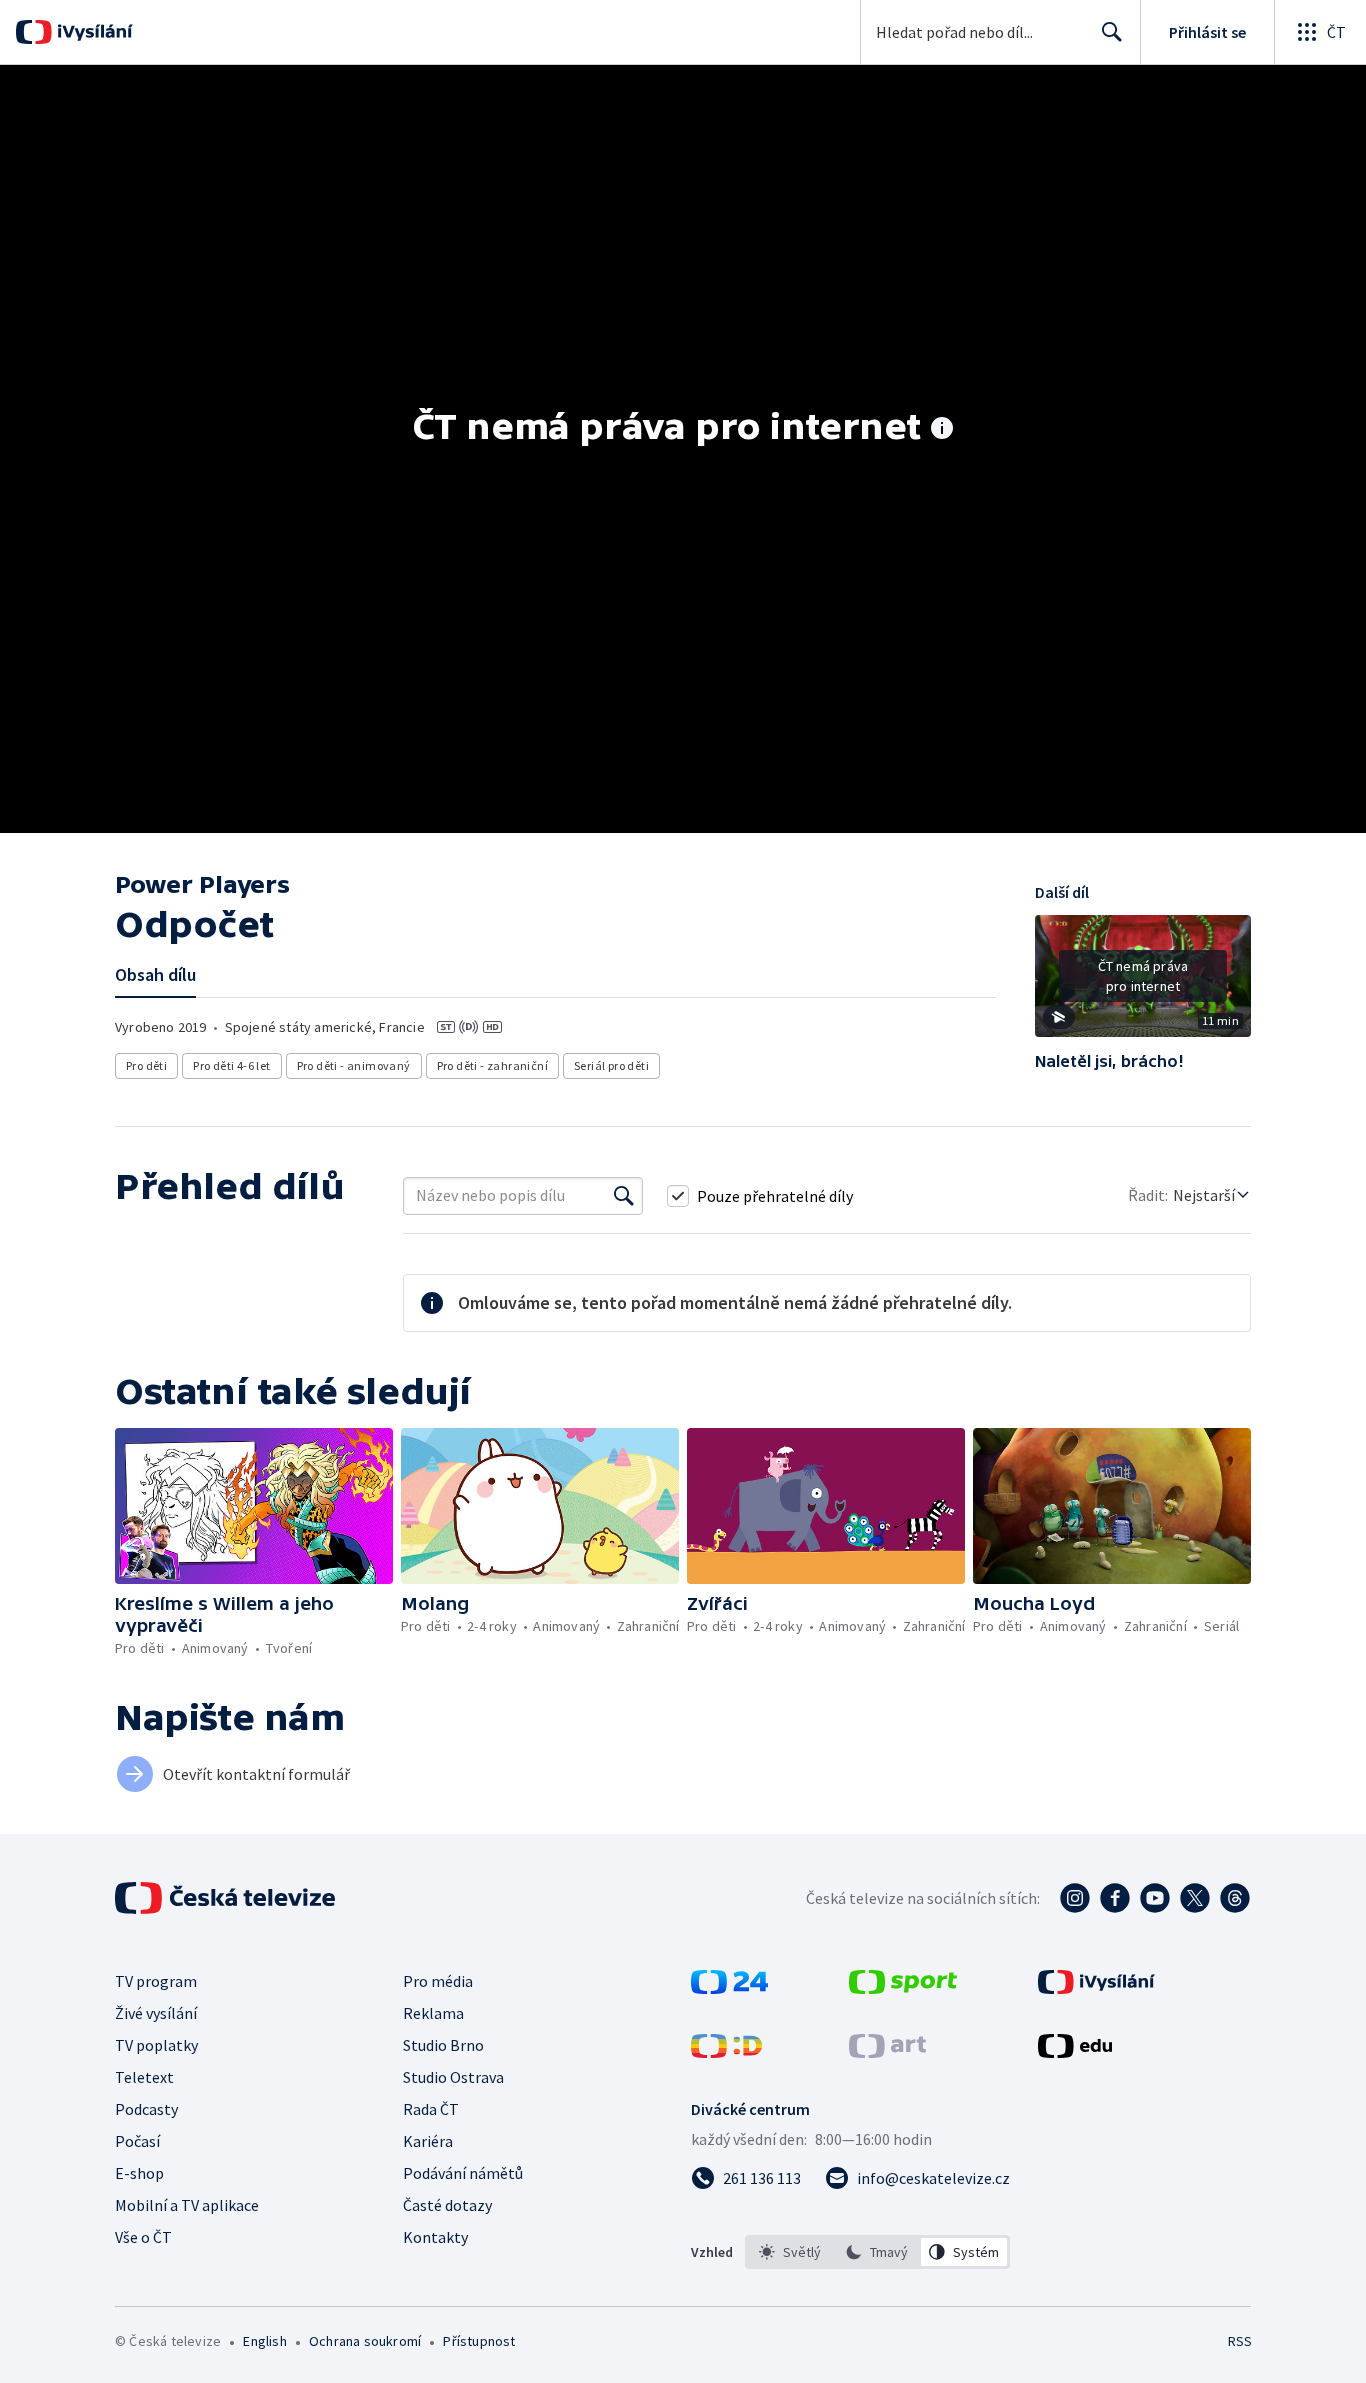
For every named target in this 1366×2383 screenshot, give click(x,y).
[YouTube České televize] (1155, 1898)
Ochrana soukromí (365, 2341)
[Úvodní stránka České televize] (227, 1898)
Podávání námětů (463, 2173)
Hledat (1112, 32)
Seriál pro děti (611, 1065)
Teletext (144, 2077)
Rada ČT (431, 2109)
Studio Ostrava (453, 2077)
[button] (1143, 983)
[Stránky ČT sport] (903, 1988)
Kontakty (435, 2237)
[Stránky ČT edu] (1075, 2052)
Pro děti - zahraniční (492, 1065)
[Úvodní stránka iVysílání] (92, 32)
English (264, 2341)
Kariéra (428, 2141)
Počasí (137, 2141)
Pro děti (146, 1065)
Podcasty (146, 2109)
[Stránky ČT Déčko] (726, 2052)
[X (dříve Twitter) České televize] (1195, 1898)
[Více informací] (942, 430)
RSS (1240, 2341)
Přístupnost (479, 2341)
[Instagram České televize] (1075, 1898)
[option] (790, 2252)
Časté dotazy (447, 2205)
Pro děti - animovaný (354, 1065)
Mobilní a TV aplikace (187, 2205)
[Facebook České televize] (1115, 1898)
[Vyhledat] (624, 1196)
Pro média (438, 1981)
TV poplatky (156, 2045)
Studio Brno (443, 2045)
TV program (156, 1981)
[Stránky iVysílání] (1096, 1988)
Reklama (433, 2013)
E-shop (139, 2173)
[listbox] (877, 2252)
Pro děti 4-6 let (231, 1065)
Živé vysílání (156, 2013)
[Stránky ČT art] (887, 2052)
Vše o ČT (143, 2237)
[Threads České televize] (1235, 1898)
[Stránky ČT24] (729, 1988)
